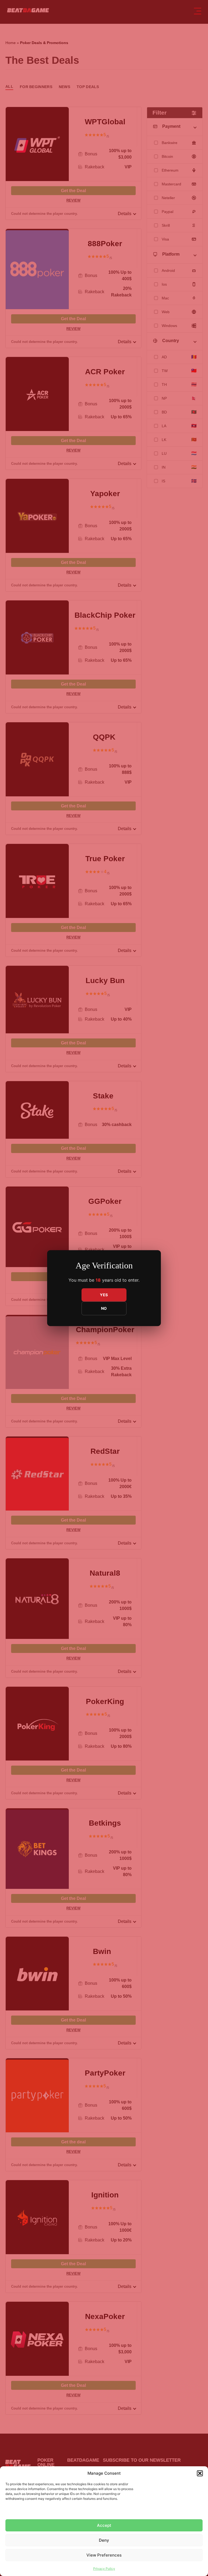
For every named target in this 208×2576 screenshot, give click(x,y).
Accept (104, 2525)
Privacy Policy (104, 2569)
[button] (200, 2473)
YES (104, 1295)
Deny (104, 2540)
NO (104, 1308)
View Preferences (104, 2555)
